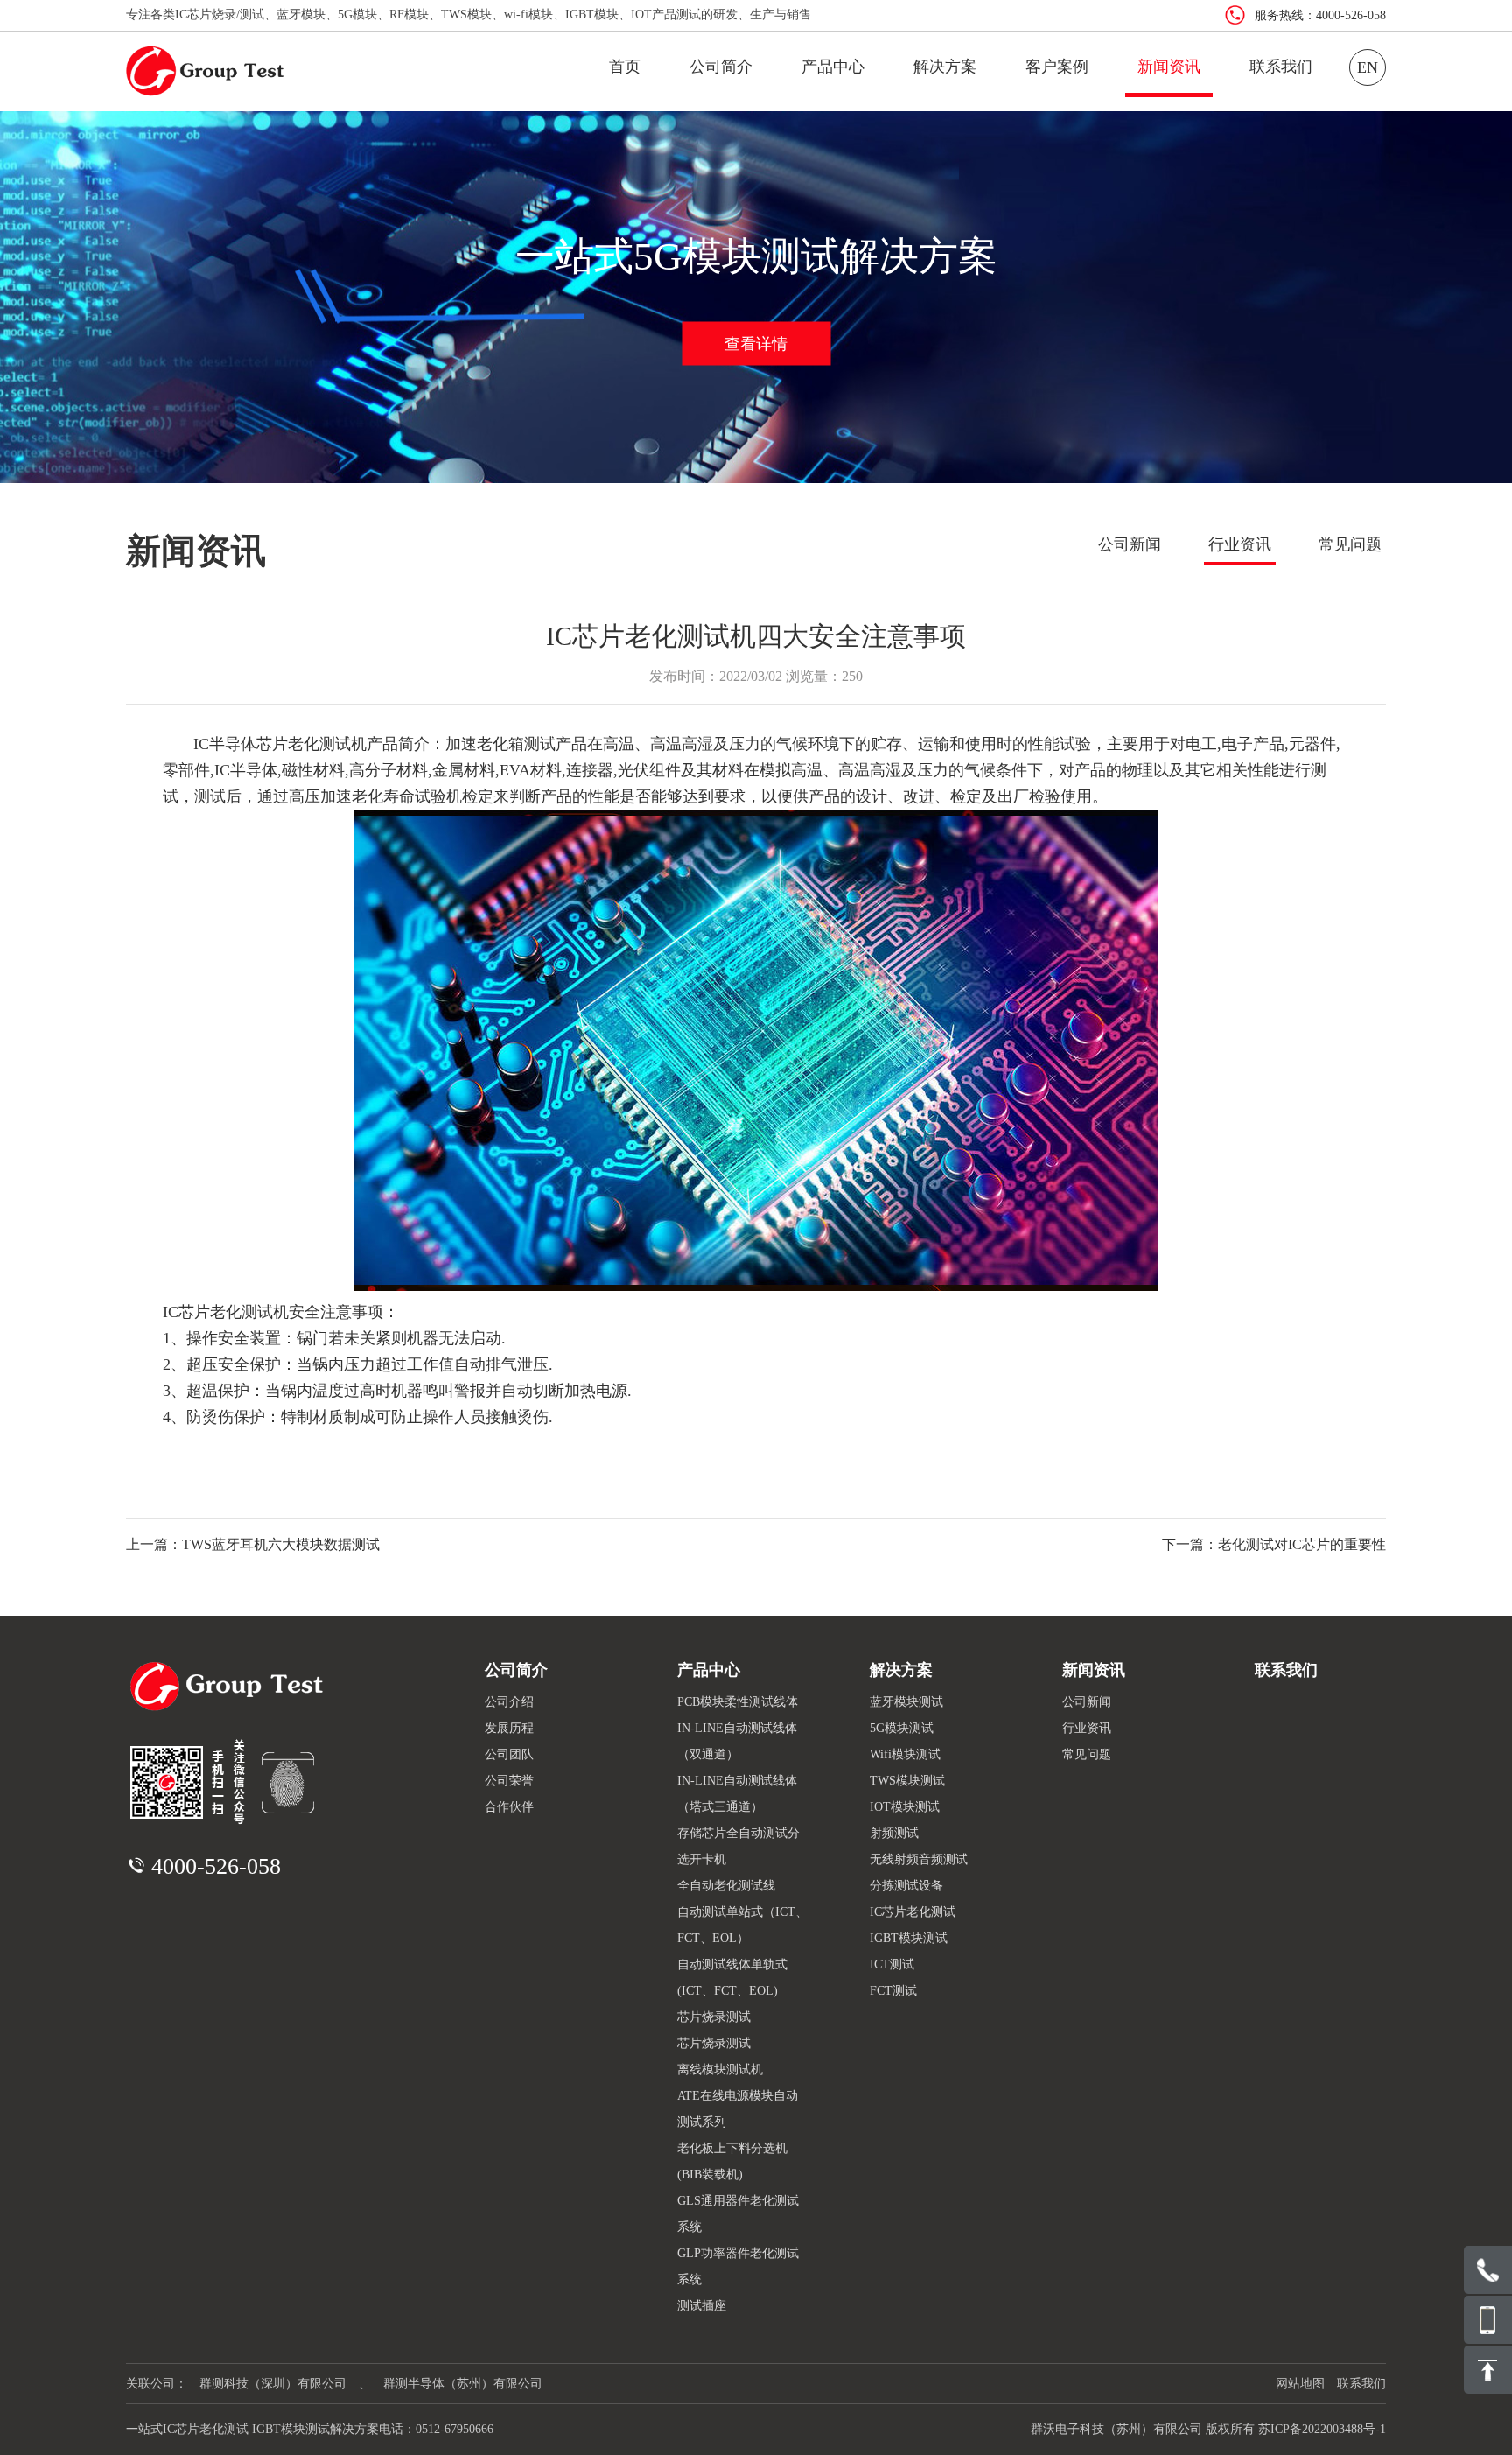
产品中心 (833, 67)
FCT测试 (893, 1991)
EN (1368, 67)
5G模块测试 (902, 1728)
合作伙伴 (509, 1807)
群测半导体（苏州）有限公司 (463, 2384)
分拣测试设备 (906, 1886)
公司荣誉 (509, 1781)
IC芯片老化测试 (913, 1912)
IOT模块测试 (905, 1807)
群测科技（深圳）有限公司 (273, 2384)
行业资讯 (1240, 544)
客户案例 (1057, 67)
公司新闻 (1130, 544)
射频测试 (894, 1833)
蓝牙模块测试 (906, 1702)
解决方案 (945, 67)
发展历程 (509, 1728)
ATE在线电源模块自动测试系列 (738, 2109)
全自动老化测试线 (726, 1886)
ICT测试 (892, 1964)
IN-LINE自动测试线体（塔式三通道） (737, 1794)
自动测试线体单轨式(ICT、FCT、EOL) (732, 1978)
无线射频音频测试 (919, 1859)
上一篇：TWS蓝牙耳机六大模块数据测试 (253, 1544)
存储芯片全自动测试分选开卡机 (738, 1846)
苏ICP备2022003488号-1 (1322, 2429)
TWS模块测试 (907, 1781)
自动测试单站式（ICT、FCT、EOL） (742, 1925)
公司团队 (509, 1754)
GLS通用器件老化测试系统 (738, 2214)
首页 (625, 67)
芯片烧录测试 (714, 2017)
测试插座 (702, 2306)
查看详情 (756, 343)
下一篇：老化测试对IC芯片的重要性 (1274, 1544)
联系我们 (1281, 67)
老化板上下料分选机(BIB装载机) (732, 2161)
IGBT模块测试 (909, 1938)
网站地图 (1300, 2384)
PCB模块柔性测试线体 (738, 1702)
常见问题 (1350, 544)
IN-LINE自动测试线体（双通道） (737, 1741)
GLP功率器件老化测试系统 (738, 2266)
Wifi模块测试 (905, 1754)
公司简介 (721, 67)
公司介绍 (509, 1702)
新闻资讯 (1169, 67)
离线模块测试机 (720, 2069)
